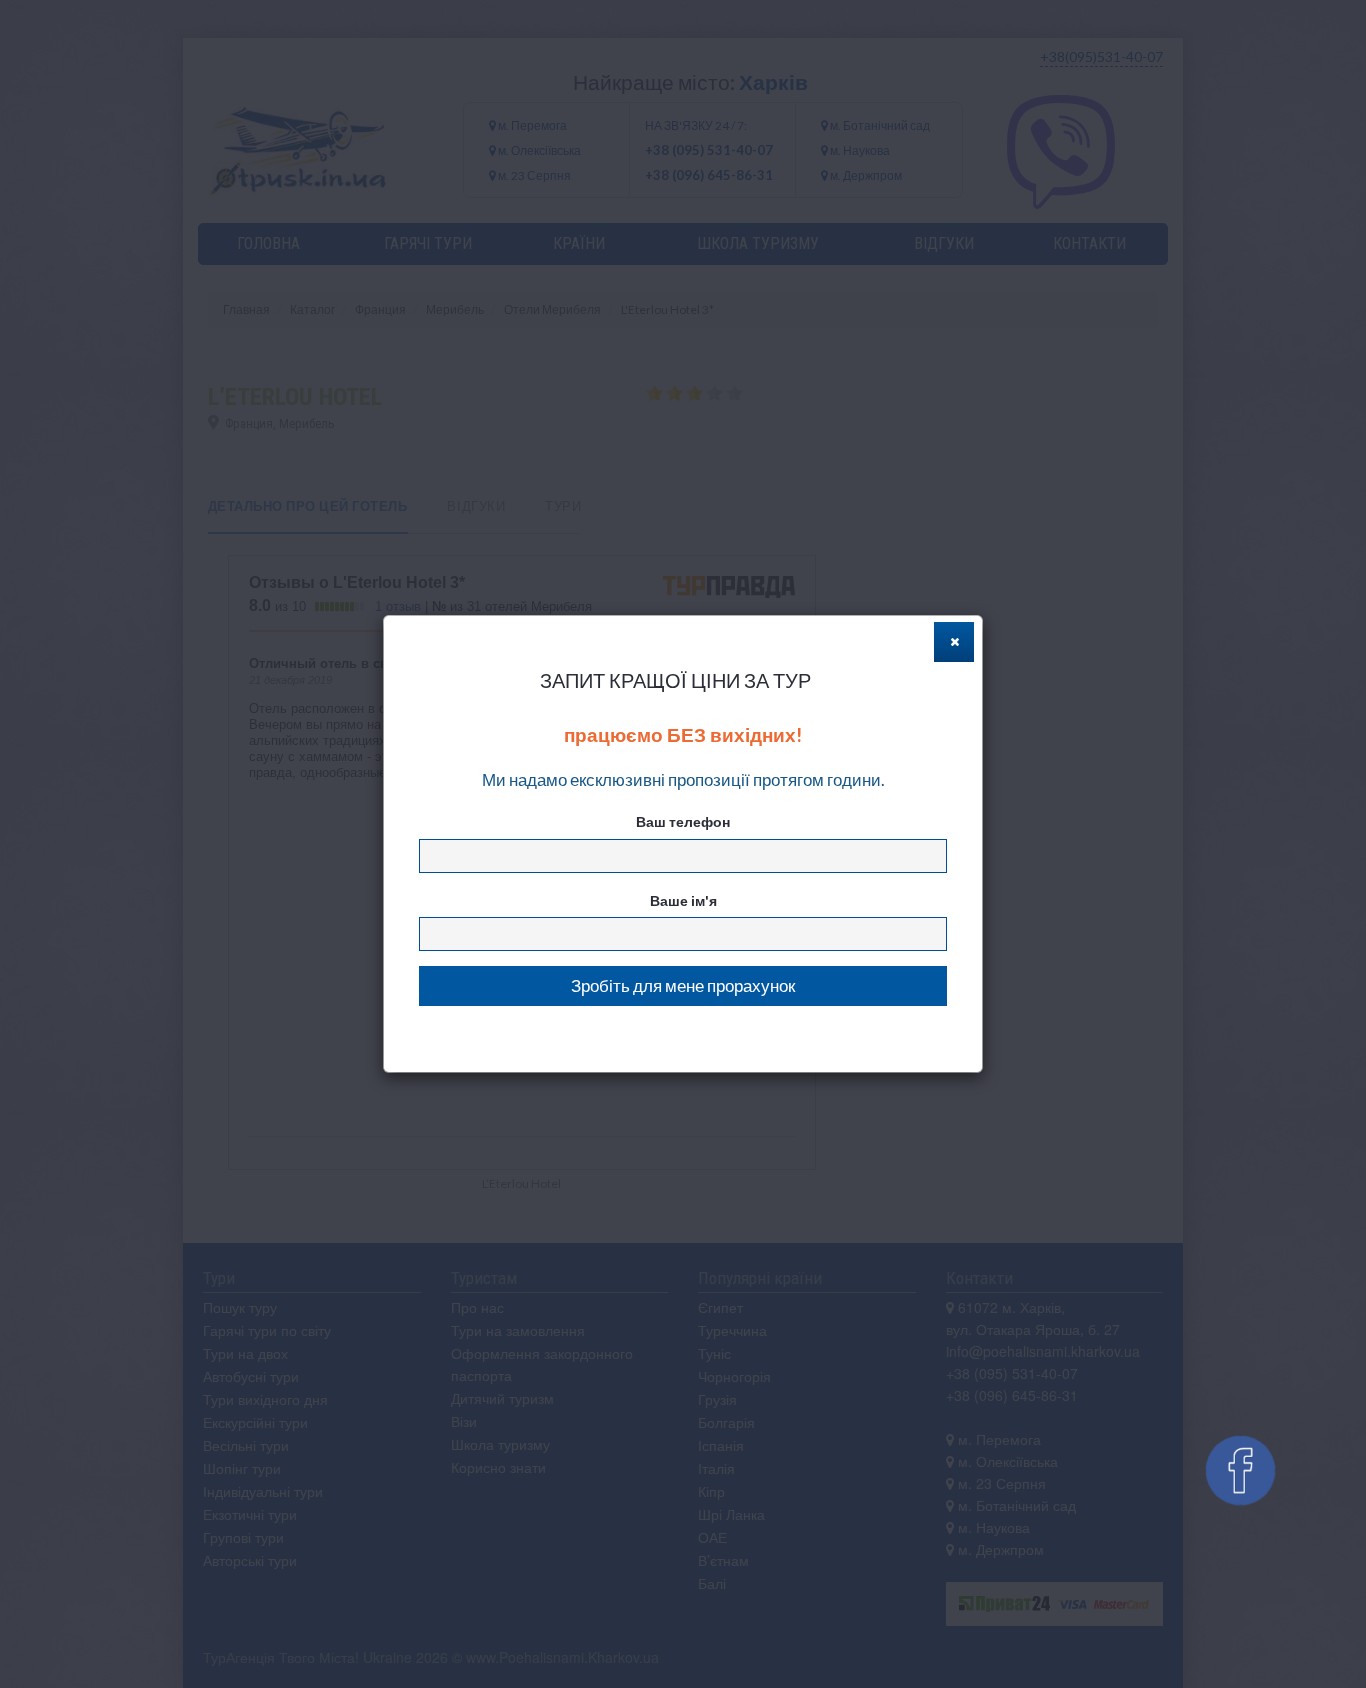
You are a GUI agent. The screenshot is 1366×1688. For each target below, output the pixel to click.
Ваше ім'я (683, 900)
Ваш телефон (683, 821)
